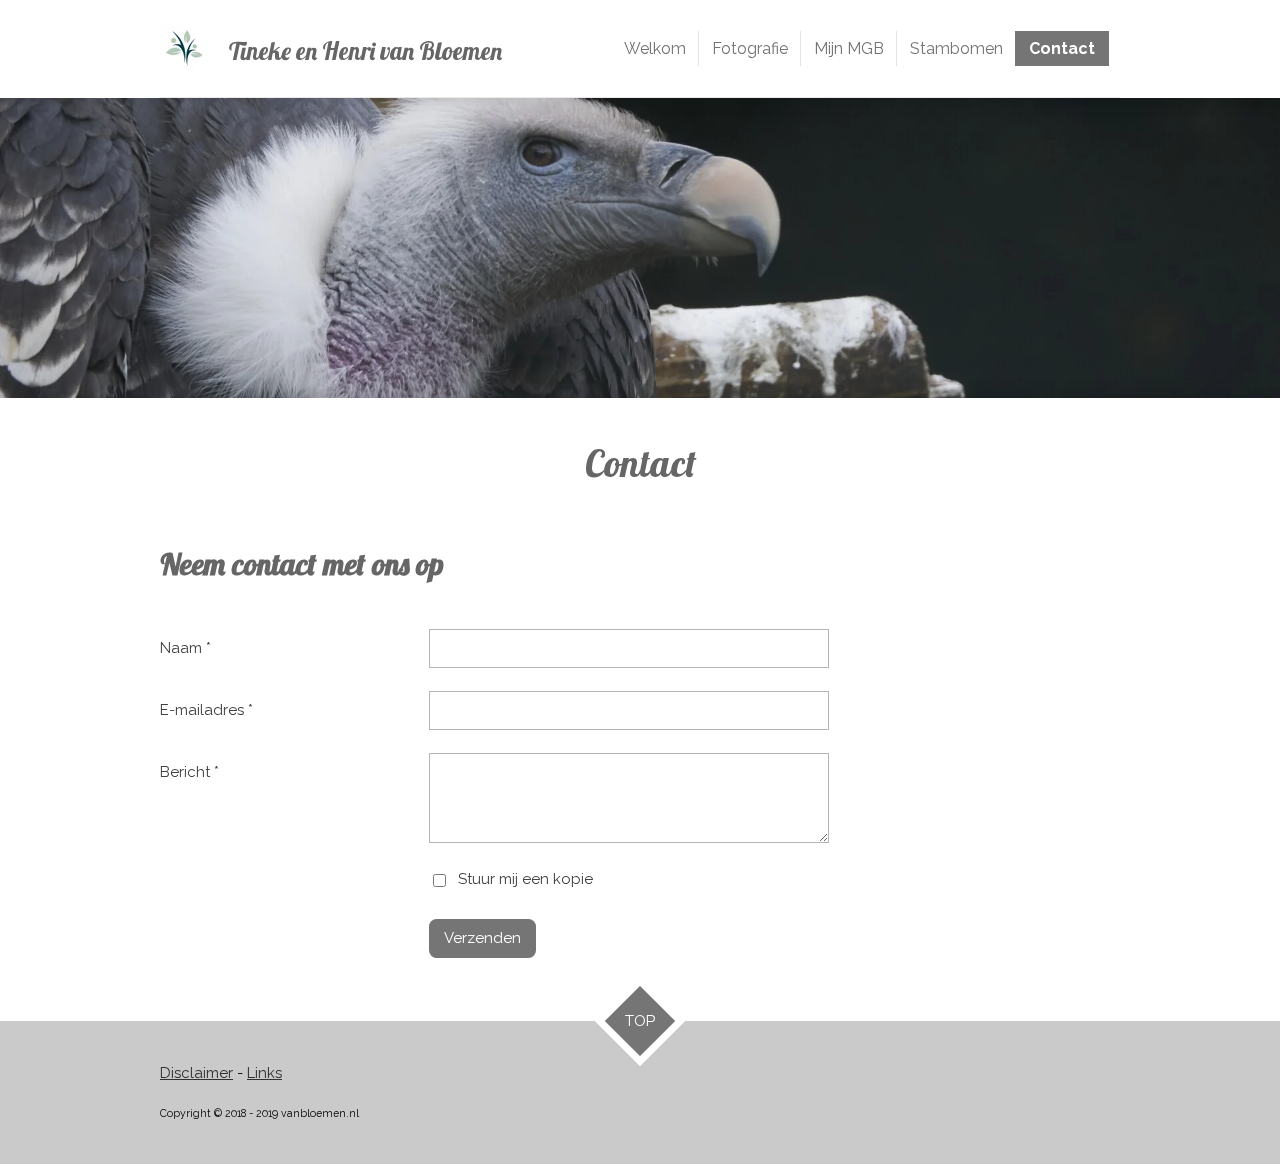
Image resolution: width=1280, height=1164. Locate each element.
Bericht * (189, 772)
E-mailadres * (206, 710)
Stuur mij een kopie (525, 880)
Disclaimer (196, 1073)
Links (264, 1073)
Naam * (185, 648)
